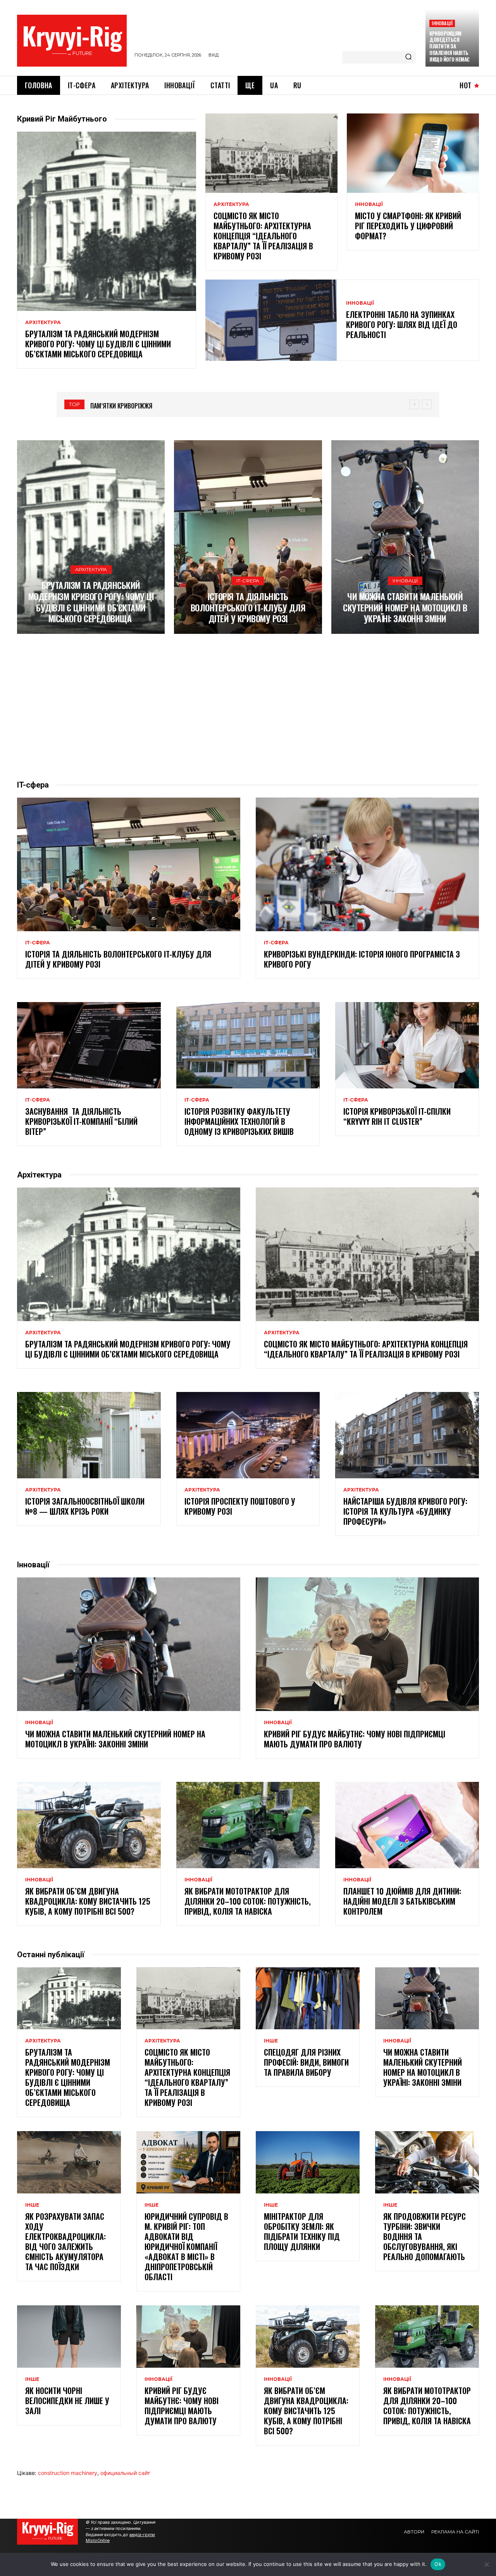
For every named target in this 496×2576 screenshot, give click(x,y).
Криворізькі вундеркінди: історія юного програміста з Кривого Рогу (362, 959)
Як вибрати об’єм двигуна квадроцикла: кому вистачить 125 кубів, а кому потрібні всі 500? (88, 1901)
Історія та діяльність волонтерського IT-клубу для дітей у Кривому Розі (248, 607)
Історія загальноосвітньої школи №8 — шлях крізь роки (85, 1506)
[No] (486, 2564)
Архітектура (43, 323)
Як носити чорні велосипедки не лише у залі (67, 2401)
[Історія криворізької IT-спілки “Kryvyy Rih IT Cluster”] (407, 1045)
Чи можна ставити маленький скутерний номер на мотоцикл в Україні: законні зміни (405, 607)
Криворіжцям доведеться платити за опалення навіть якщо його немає (449, 46)
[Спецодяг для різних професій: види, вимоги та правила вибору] (308, 1999)
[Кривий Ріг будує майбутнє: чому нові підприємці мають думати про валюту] (367, 1644)
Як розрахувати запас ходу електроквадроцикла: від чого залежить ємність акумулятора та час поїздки (65, 2241)
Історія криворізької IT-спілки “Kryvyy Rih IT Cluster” (397, 1116)
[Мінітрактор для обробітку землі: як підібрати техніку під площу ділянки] (308, 2162)
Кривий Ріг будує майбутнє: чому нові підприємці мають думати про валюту (355, 1739)
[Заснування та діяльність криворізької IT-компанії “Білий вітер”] (89, 1045)
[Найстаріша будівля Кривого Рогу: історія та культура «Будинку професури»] (407, 1435)
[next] (427, 404)
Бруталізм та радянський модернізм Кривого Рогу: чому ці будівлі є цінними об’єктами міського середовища (98, 344)
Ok (438, 2564)
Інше (271, 2041)
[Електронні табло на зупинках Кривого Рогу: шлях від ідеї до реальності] (271, 320)
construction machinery (68, 2473)
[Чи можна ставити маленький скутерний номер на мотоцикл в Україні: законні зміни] (405, 537)
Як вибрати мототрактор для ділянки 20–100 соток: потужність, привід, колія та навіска (248, 1901)
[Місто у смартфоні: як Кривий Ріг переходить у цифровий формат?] (413, 153)
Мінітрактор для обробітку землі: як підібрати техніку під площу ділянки (302, 2231)
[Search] (408, 57)
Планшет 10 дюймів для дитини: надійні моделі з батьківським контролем (402, 1901)
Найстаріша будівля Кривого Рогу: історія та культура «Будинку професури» (405, 1511)
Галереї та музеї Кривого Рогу (132, 406)
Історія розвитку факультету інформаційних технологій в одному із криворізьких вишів (239, 1121)
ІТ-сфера (248, 581)
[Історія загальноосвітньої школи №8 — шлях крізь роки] (89, 1435)
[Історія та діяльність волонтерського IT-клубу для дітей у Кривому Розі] (248, 537)
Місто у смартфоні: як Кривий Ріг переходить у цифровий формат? (408, 226)
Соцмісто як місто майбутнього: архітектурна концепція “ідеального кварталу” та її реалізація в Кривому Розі (263, 236)
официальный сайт (125, 2473)
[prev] (414, 404)
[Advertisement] (248, 707)
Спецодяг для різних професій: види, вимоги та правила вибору (306, 2062)
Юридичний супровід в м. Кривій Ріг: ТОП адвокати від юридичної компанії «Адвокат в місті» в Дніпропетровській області (186, 2246)
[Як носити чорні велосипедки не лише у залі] (69, 2337)
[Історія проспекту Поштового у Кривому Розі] (248, 1435)
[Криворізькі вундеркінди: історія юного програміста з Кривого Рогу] (367, 865)
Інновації (442, 23)
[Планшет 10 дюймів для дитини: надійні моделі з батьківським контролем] (407, 1825)
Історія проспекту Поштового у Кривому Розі (240, 1506)
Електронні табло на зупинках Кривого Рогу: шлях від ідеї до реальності (402, 324)
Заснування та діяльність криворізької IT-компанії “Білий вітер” (81, 1121)
